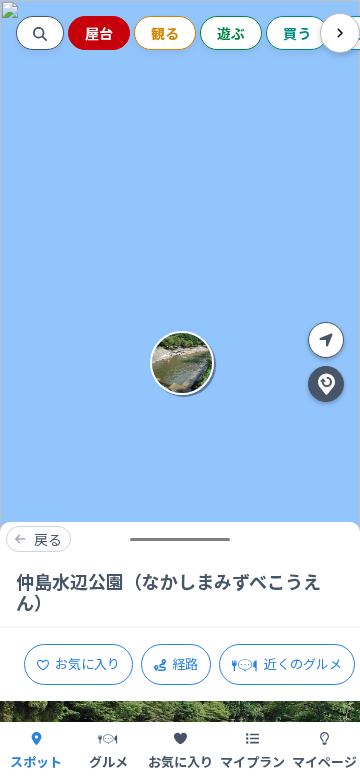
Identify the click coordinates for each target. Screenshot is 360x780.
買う (297, 33)
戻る (48, 539)
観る (165, 33)
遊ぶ (231, 33)
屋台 (99, 33)
